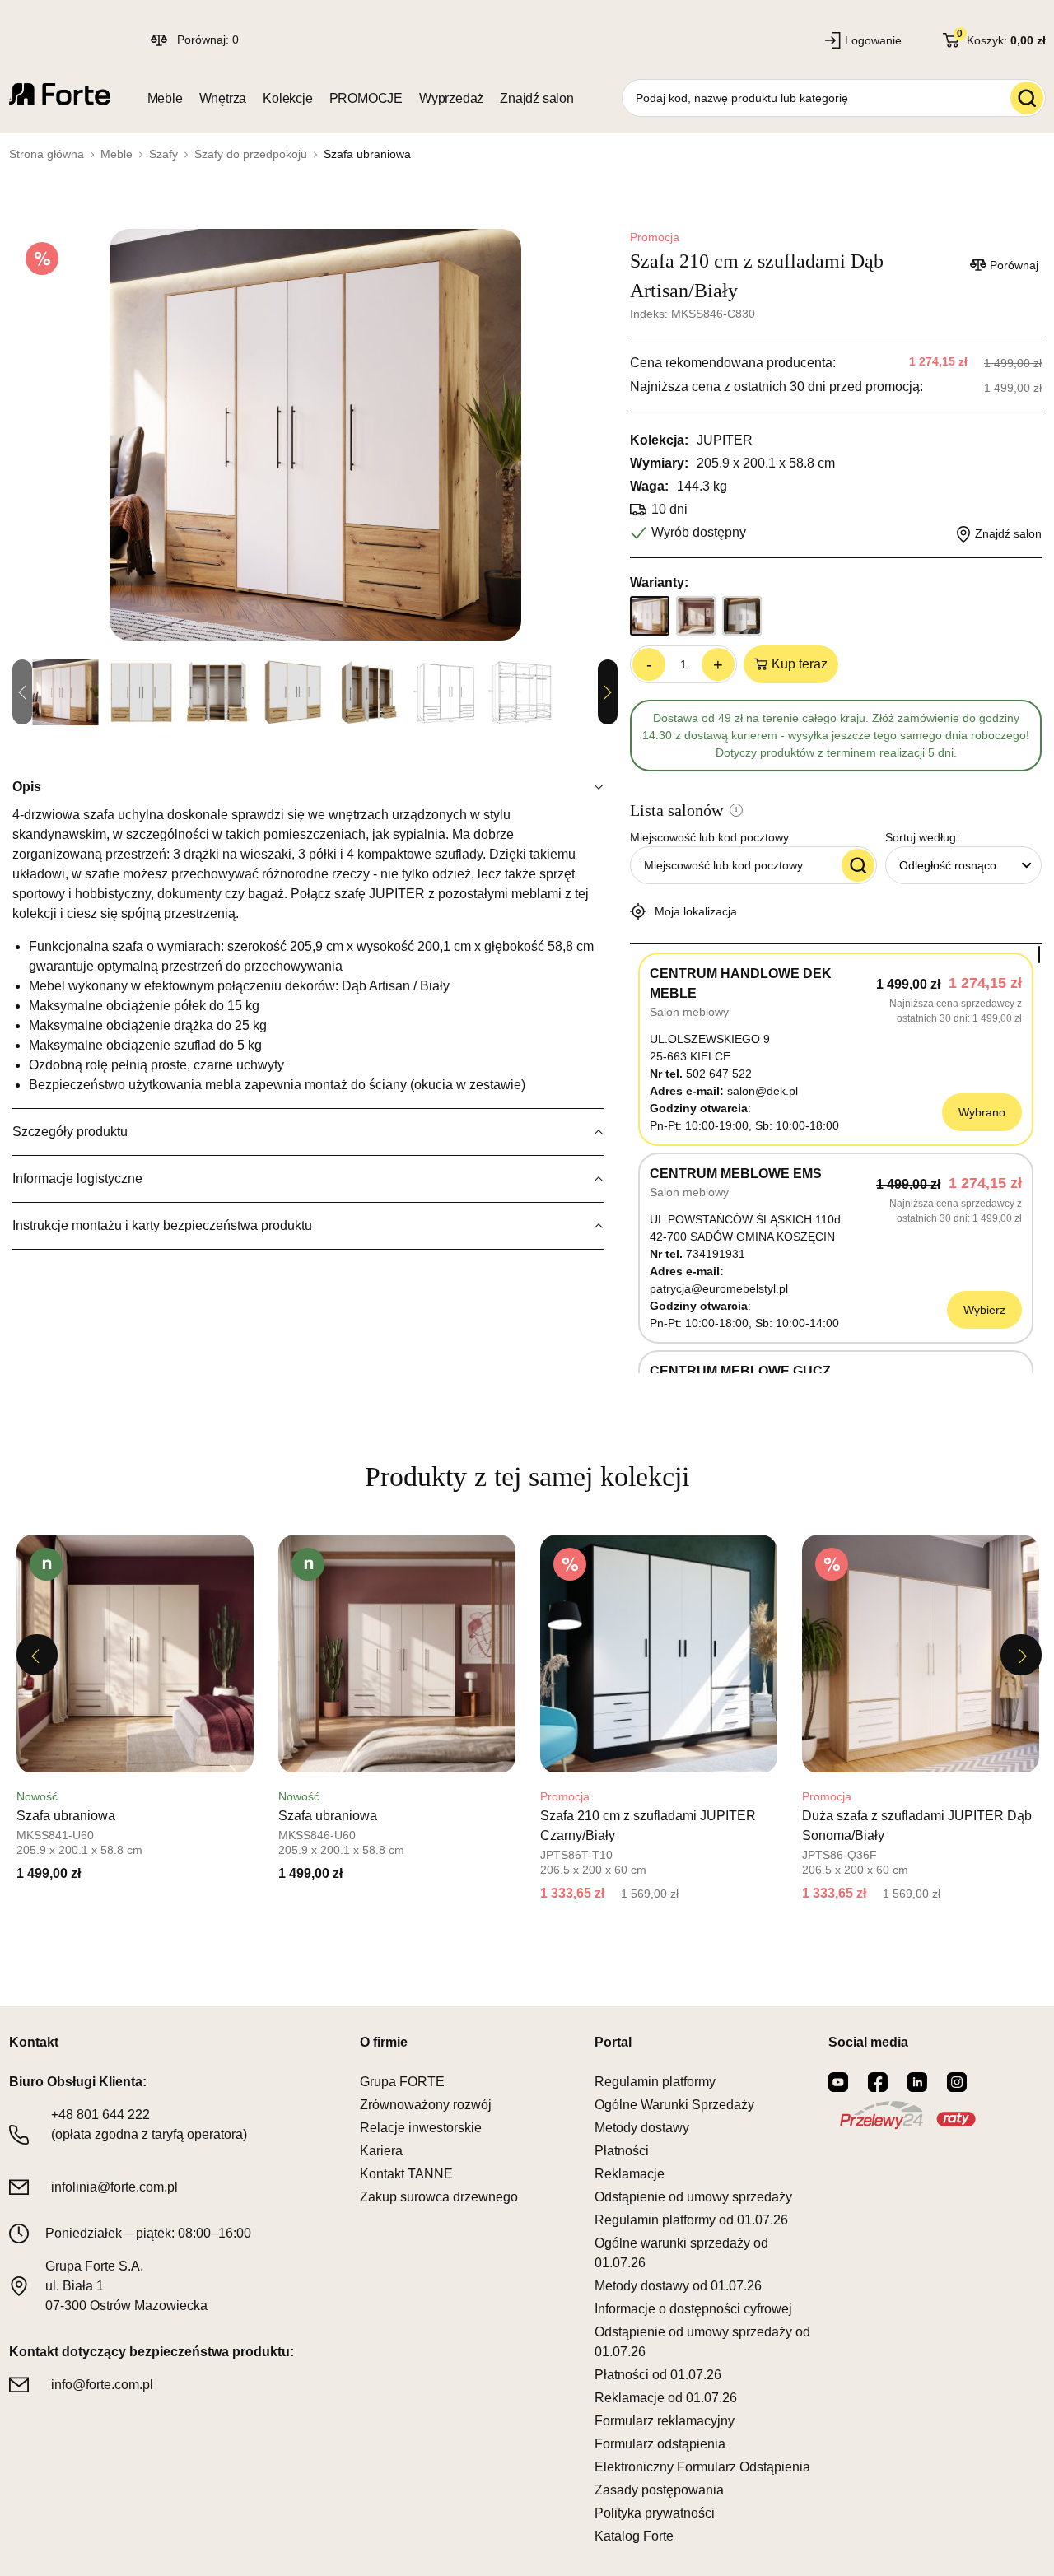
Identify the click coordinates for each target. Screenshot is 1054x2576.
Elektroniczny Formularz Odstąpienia (702, 2467)
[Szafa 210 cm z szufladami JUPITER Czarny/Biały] (659, 1654)
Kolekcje (287, 98)
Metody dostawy (642, 2128)
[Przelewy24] (907, 2115)
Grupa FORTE (402, 2082)
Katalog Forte (634, 2536)
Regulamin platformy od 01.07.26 (691, 2220)
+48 (100, 2115)
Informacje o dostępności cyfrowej (693, 2309)
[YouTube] (838, 2082)
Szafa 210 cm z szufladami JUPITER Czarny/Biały (648, 1826)
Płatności (622, 2151)
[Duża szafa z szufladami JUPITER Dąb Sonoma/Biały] (921, 1654)
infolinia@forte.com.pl (114, 2187)
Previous (37, 1655)
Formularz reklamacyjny (665, 2421)
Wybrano (982, 1112)
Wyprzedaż (451, 98)
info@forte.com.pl (102, 2385)
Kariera (381, 2151)
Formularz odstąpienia (660, 2444)
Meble (165, 98)
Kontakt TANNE (406, 2174)
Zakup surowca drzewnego (439, 2197)
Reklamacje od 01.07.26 (666, 2398)
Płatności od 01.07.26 (658, 2375)
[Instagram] (957, 2082)
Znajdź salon (537, 98)
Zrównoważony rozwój (426, 2105)
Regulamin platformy (655, 2082)
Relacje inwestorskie (421, 2128)
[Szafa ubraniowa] (135, 1654)
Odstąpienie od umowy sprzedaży (693, 2197)
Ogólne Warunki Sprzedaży (674, 2105)
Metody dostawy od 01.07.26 (678, 2286)
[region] (836, 1159)
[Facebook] (878, 2082)
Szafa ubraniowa (66, 1816)
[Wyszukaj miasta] (858, 865)
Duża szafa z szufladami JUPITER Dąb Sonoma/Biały (917, 1826)
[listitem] (135, 1713)
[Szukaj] (1027, 98)
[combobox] (963, 865)
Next (608, 692)
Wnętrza (223, 98)
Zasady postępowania (659, 2490)
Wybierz (984, 1310)
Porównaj (1014, 265)
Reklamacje (630, 2174)
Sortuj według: (922, 837)
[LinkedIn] (917, 2082)
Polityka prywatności (655, 2513)
